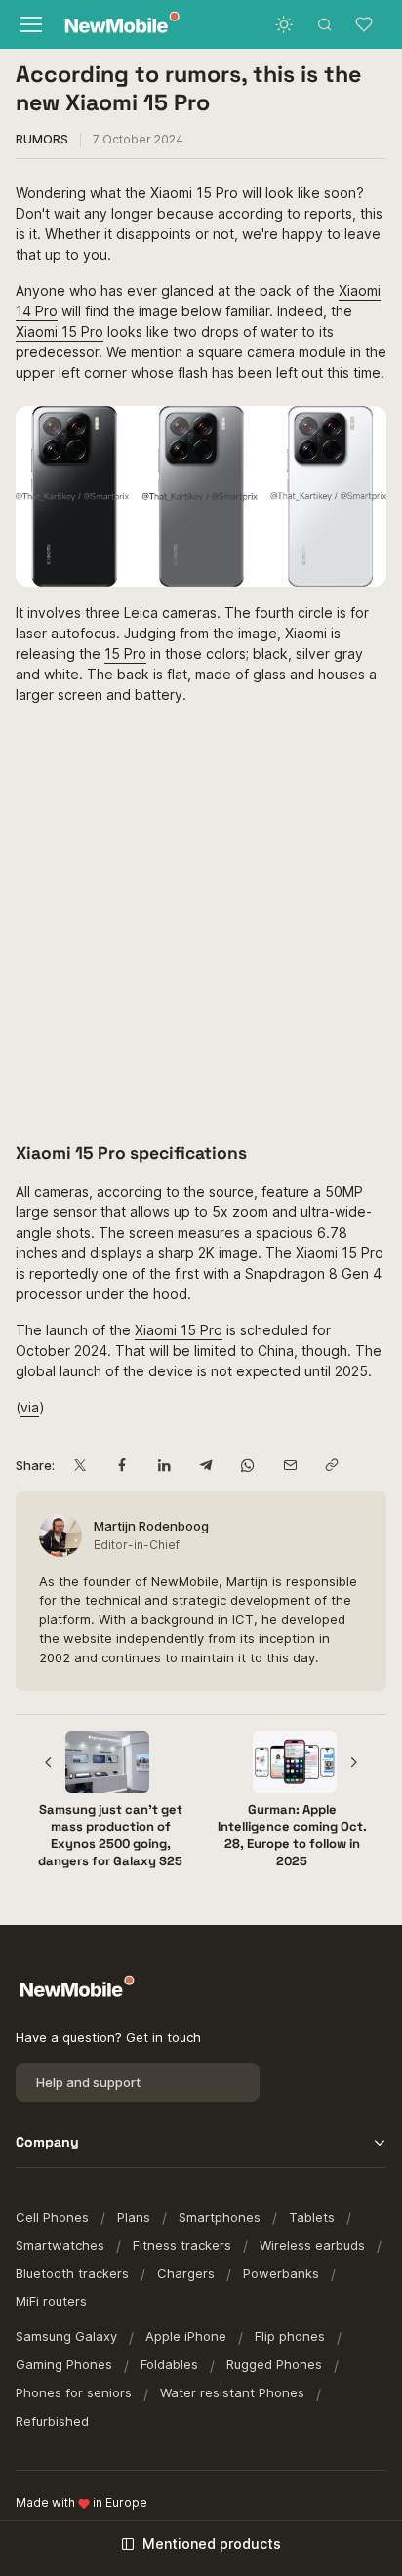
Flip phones (290, 2336)
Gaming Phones (64, 2364)
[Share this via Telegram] (205, 1466)
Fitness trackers (182, 2245)
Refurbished (52, 2421)
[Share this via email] (289, 1466)
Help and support (88, 2082)
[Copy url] (331, 1466)
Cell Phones (52, 2217)
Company (47, 2142)
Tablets (312, 2217)
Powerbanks (281, 2273)
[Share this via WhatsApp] (247, 1466)
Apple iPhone (186, 2336)
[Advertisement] (201, 921)
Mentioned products (212, 2543)
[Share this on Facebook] (121, 1466)
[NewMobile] (118, 25)
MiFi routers (51, 2301)
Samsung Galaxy (66, 2336)
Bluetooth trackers (72, 2273)
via (30, 1407)
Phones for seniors (74, 2392)
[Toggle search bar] (325, 24)
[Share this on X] (80, 1466)
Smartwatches (60, 2245)
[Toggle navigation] (30, 24)
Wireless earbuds (312, 2245)
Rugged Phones (274, 2364)
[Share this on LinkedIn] (163, 1466)
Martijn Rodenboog (151, 1526)
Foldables (169, 2364)
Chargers (186, 2273)
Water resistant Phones (232, 2392)
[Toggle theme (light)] (284, 24)
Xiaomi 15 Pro (60, 331)
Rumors (42, 139)
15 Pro (125, 654)
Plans (134, 2217)
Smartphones (220, 2217)
